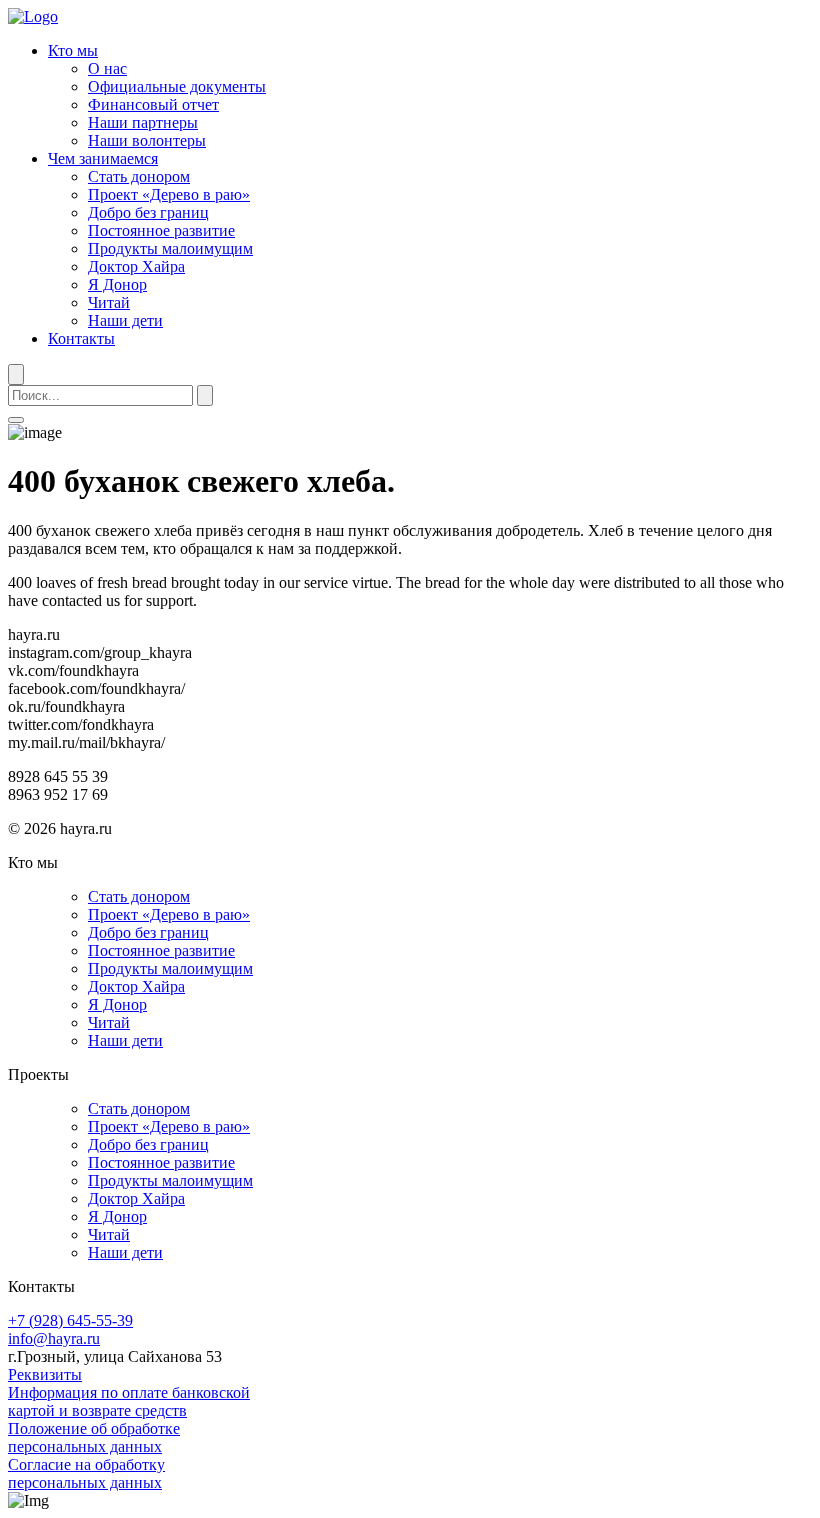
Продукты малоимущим (170, 248)
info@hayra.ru (54, 1338)
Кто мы (73, 50)
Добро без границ (148, 212)
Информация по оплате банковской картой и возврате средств (129, 1401)
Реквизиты (45, 1374)
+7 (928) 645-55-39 (70, 1320)
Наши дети (125, 320)
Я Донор (117, 284)
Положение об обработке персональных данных (94, 1437)
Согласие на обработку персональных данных (86, 1473)
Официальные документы (177, 86)
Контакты (81, 338)
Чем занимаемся (103, 158)
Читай (109, 302)
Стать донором (139, 176)
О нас (107, 68)
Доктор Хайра (136, 266)
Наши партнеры (143, 122)
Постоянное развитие (161, 230)
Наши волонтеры (147, 140)
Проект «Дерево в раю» (169, 194)
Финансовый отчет (153, 104)
